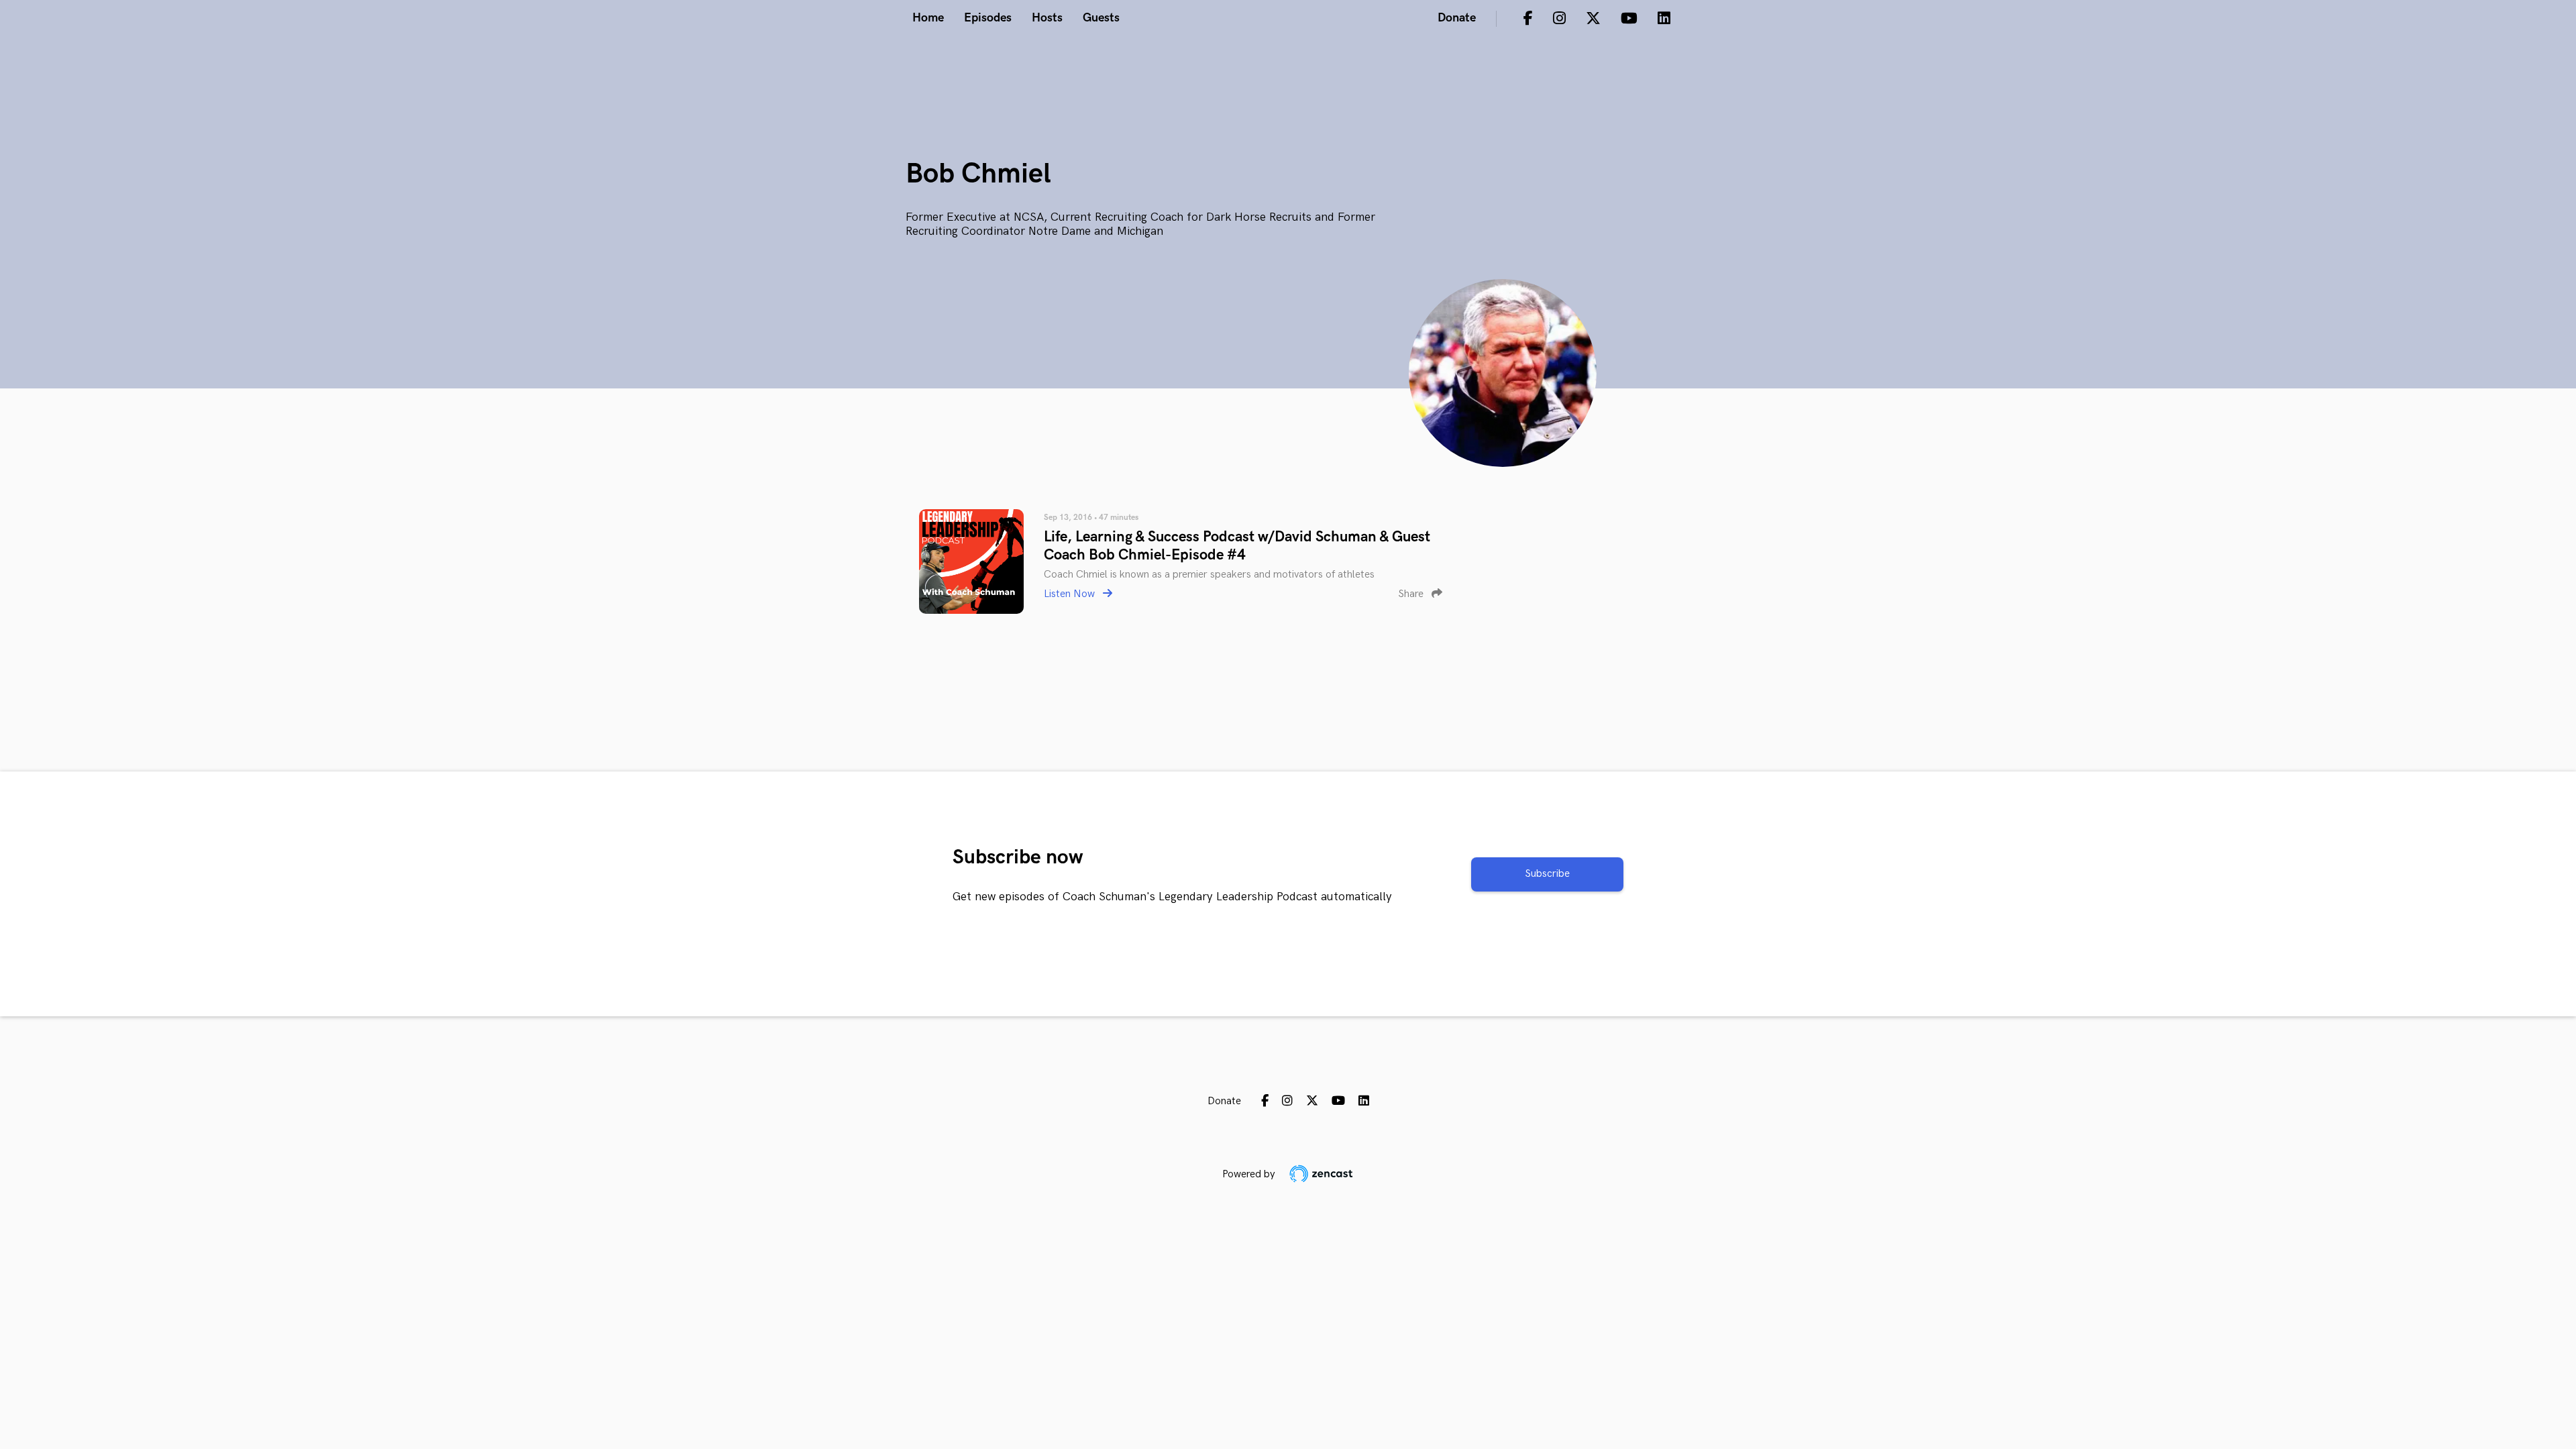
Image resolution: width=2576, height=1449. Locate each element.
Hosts (1047, 18)
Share (1412, 594)
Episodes (988, 18)
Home (928, 18)
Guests (1101, 18)
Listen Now (1071, 594)
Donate (1457, 18)
